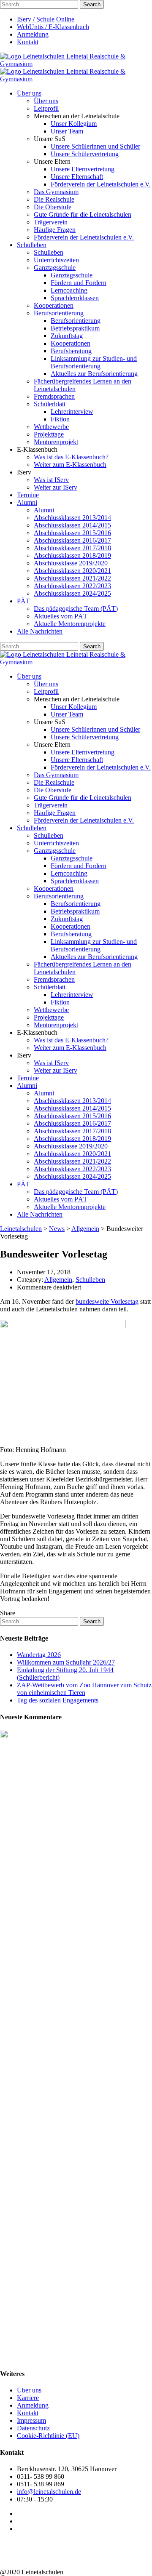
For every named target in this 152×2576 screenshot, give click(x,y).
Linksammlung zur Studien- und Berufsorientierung (94, 362)
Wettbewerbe (51, 427)
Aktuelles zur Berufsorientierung (94, 374)
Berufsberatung (71, 351)
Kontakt (28, 42)
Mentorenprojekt (56, 442)
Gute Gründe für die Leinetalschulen (83, 214)
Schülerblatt (50, 404)
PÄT (23, 601)
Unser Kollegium (74, 124)
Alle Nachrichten (40, 631)
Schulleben (32, 245)
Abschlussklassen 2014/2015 (72, 525)
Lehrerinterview (72, 412)
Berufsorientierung (59, 313)
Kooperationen (54, 305)
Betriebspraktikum (75, 328)
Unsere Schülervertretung (85, 154)
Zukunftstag (67, 336)
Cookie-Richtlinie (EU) (48, 2436)
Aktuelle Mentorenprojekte (70, 624)
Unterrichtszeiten (56, 260)
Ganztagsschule (55, 268)
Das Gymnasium (56, 192)
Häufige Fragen (55, 230)
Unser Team (67, 131)
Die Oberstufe (53, 207)
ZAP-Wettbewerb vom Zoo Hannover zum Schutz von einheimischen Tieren (84, 1689)
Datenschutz (33, 2428)
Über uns (29, 93)
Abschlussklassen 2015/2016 (72, 533)
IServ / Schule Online (46, 19)
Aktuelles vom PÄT (61, 616)
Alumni (27, 502)
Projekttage (49, 434)
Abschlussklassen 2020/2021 (72, 571)
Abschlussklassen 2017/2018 (72, 548)
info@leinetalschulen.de (49, 2492)
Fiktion (60, 419)
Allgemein (58, 1280)
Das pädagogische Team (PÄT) (76, 609)
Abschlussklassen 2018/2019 (72, 555)
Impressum (31, 2420)
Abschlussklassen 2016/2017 (72, 540)
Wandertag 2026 (39, 1655)
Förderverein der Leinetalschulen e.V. (101, 184)
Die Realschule (54, 199)
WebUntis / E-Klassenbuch (53, 27)
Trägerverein (51, 222)
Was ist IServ (51, 480)
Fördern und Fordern (79, 283)
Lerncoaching (69, 290)
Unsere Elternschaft (77, 177)
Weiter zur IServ (56, 487)
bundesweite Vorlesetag (107, 1301)
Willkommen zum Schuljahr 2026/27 (66, 1662)
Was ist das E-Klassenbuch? (71, 457)
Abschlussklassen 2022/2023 (72, 586)
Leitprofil (46, 108)
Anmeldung (33, 34)
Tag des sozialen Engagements (58, 1700)
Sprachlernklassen (75, 298)
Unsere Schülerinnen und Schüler (95, 146)
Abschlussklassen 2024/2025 (72, 593)
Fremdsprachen (54, 396)
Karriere (28, 2398)
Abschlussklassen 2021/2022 (72, 578)
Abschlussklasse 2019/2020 (71, 563)
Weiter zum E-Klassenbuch (70, 465)
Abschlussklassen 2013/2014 (72, 518)
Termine (28, 495)
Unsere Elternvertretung (83, 169)
